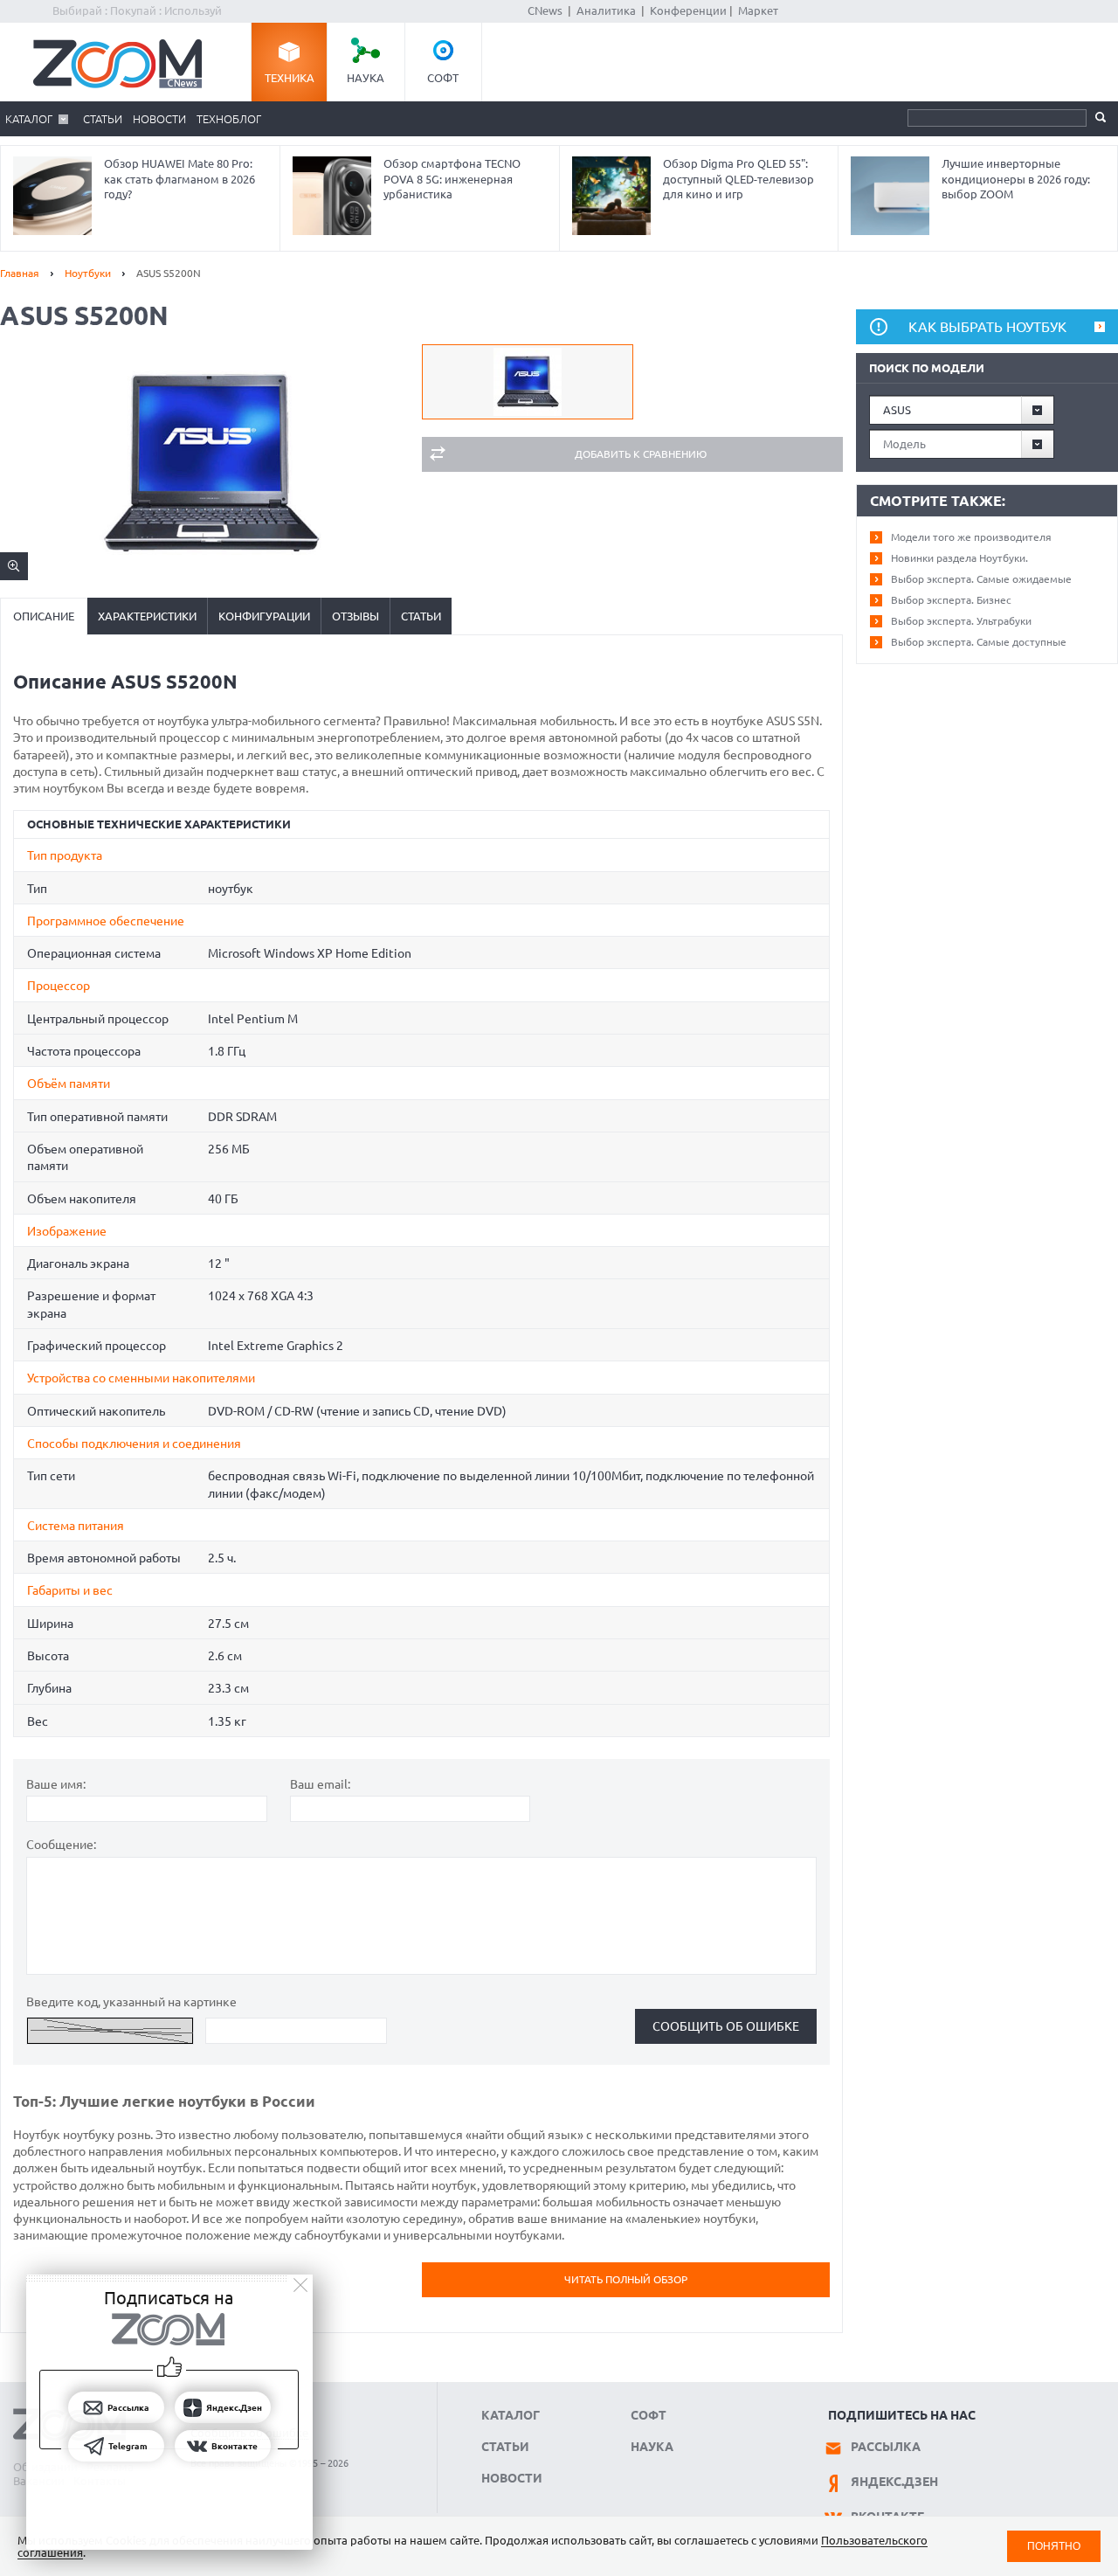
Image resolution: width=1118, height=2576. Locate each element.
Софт (443, 78)
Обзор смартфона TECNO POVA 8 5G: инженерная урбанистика (452, 179)
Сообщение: (61, 1845)
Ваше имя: (56, 1784)
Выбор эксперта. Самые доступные (979, 642)
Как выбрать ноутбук (987, 327)
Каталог (29, 119)
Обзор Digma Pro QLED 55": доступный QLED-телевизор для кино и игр (738, 179)
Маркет (758, 10)
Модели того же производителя (971, 537)
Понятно (1054, 2546)
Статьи (103, 119)
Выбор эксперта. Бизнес (951, 600)
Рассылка (886, 2447)
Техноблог (229, 119)
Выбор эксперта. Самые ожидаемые (981, 579)
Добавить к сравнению (641, 454)
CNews (545, 10)
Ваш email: (320, 1784)
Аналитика (606, 10)
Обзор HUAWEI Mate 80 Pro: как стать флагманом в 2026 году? (179, 179)
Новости (159, 119)
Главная (20, 273)
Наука (366, 78)
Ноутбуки (88, 273)
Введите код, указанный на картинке (131, 2002)
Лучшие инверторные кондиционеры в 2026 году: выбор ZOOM (1016, 179)
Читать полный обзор (626, 2279)
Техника (290, 78)
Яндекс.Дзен (894, 2482)
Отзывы (355, 616)
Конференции (688, 10)
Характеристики (147, 616)
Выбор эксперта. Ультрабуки (961, 621)
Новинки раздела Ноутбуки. (959, 558)
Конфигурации (264, 616)
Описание (44, 616)
